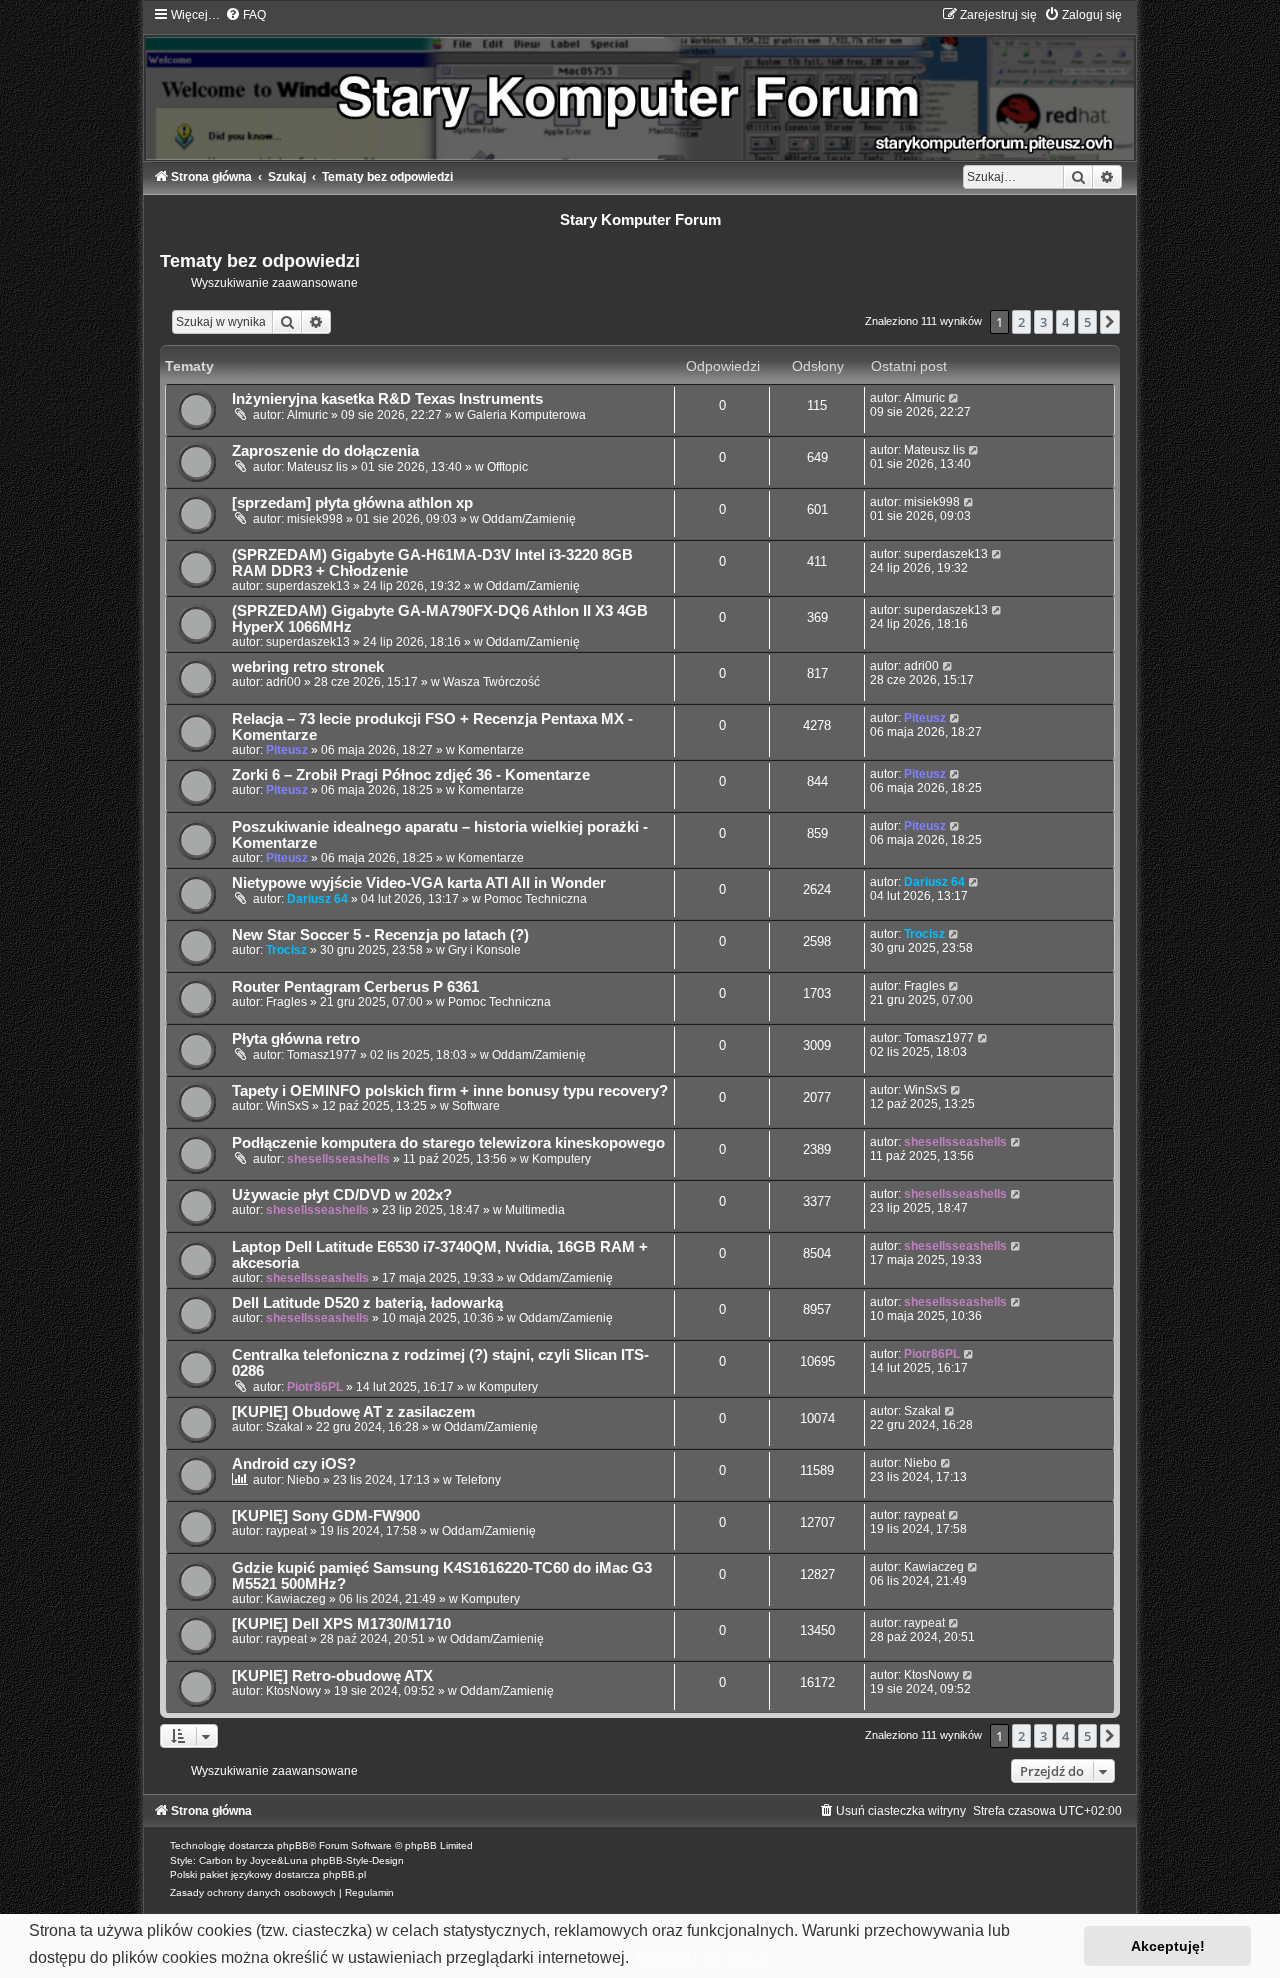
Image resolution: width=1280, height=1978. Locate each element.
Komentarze (491, 750)
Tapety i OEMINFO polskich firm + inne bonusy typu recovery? (450, 1091)
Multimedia (535, 1210)
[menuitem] (245, 15)
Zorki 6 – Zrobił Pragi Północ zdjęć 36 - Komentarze (411, 775)
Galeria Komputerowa (526, 415)
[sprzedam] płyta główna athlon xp (352, 503)
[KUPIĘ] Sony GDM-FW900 (326, 1516)
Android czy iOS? (294, 1464)
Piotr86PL (315, 1387)
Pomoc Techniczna (535, 899)
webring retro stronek (308, 667)
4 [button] (1065, 322)
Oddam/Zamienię (529, 519)
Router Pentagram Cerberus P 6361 (355, 987)
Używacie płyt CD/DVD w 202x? (342, 1195)
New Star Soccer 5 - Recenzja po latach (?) (380, 935)
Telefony (478, 1480)
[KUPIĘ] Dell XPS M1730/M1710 (341, 1624)
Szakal (284, 1427)
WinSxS (287, 1106)
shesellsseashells (338, 1159)
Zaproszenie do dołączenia (325, 451)
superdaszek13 (308, 586)
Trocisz (286, 950)
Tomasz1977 (322, 1055)
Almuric (307, 415)
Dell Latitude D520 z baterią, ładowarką (367, 1303)
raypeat (286, 1531)
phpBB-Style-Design (357, 1860)
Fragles (286, 1002)
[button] (1110, 322)
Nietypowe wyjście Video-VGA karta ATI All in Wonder (419, 883)
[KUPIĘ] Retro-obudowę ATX (332, 1676)
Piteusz (287, 750)
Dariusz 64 (317, 899)
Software (476, 1106)
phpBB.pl (344, 1874)
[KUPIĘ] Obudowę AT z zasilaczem (353, 1412)
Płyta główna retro (296, 1039)
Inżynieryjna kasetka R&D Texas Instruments (387, 399)
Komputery (561, 1159)
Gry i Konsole (484, 950)
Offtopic (507, 467)
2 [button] (1021, 322)
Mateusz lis (317, 467)
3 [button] (1043, 322)
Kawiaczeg (296, 1599)
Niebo (303, 1480)
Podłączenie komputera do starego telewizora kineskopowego (448, 1143)
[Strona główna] (640, 83)
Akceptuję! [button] (1168, 1946)
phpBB (293, 1845)
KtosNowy (293, 1691)
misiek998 (315, 519)
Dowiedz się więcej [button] (705, 1957)
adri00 (283, 682)
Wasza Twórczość (491, 682)
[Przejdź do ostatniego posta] (954, 398)
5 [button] (1087, 322)
